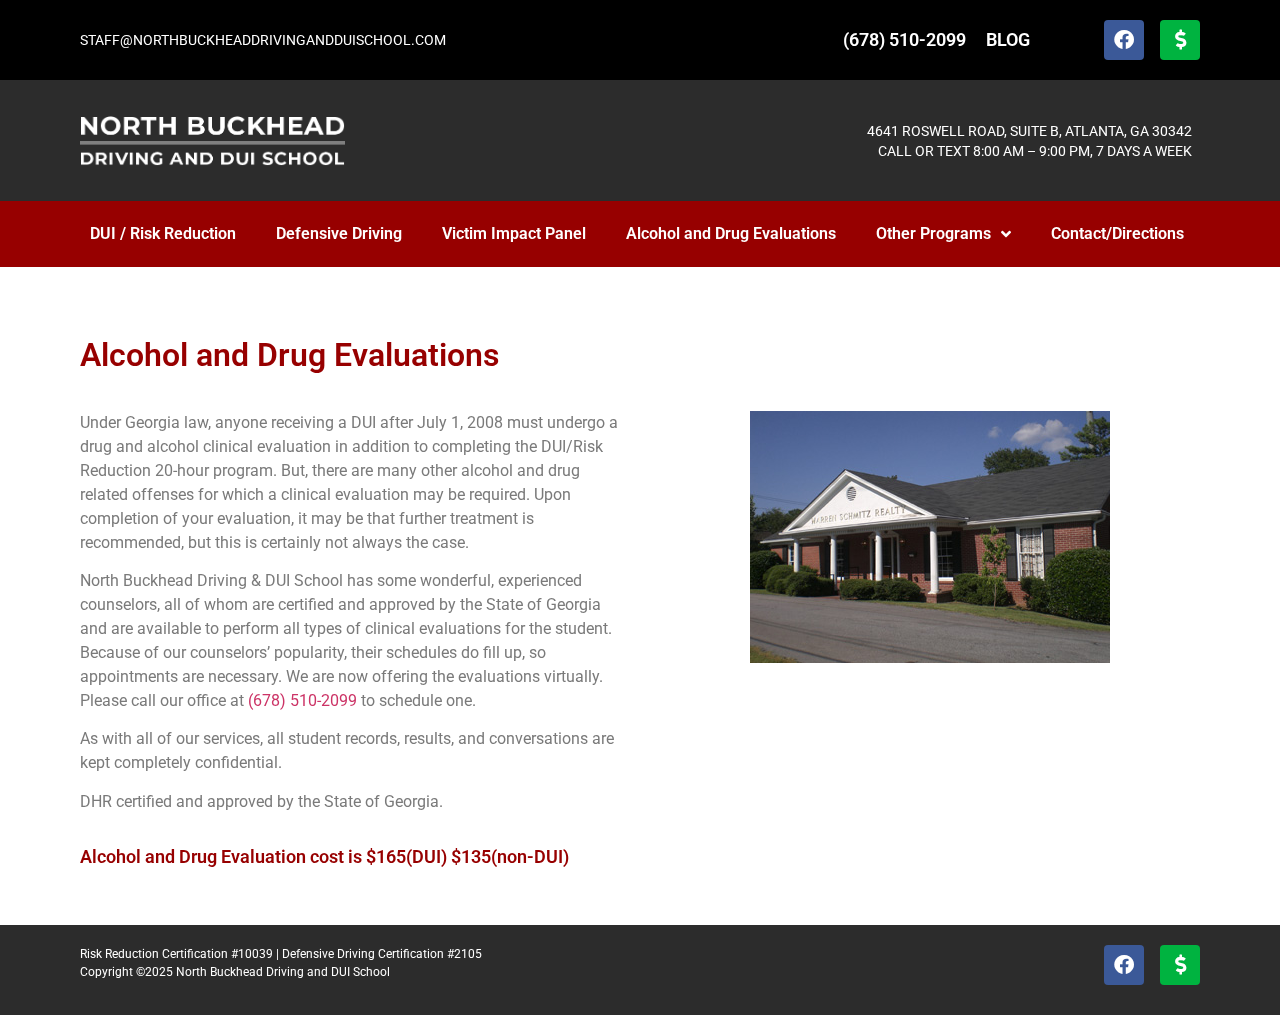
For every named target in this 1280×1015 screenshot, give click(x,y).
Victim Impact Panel (514, 233)
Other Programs (933, 233)
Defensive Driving (339, 233)
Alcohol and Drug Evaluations (731, 233)
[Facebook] (1124, 40)
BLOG (1008, 39)
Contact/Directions (1117, 233)
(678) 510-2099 (904, 39)
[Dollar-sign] (1180, 40)
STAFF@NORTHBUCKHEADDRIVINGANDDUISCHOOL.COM (263, 40)
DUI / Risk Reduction (163, 233)
